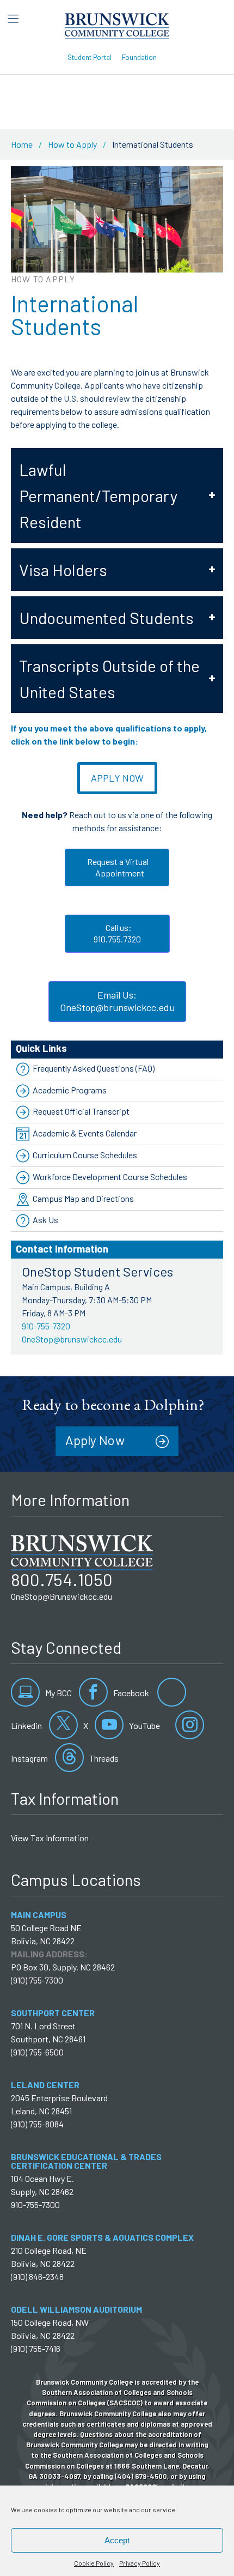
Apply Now (95, 1440)
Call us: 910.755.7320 (117, 933)
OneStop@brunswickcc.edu (72, 1339)
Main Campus (39, 1915)
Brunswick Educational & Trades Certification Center (86, 2161)
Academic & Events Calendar (85, 1133)
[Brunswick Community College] (117, 25)
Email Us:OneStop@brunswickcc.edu (117, 1001)
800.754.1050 (62, 1579)
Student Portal (90, 57)
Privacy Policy (140, 2563)
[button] (117, 495)
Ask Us (45, 1220)
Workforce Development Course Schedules (110, 1177)
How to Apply (72, 144)
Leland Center (45, 2085)
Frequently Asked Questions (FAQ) (94, 1068)
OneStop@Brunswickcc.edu (61, 1596)
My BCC (58, 1693)
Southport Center (53, 2013)
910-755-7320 (46, 1326)
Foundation (139, 57)
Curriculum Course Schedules (85, 1155)
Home (22, 144)
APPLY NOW (117, 778)
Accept (117, 2540)
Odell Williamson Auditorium (76, 2309)
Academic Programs (70, 1090)
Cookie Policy (94, 2563)
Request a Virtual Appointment (117, 867)
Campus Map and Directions (83, 1198)
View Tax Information (50, 1838)
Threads (103, 1758)
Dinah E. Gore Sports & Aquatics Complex (102, 2237)
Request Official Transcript (81, 1111)
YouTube (144, 1725)
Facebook (130, 1693)
